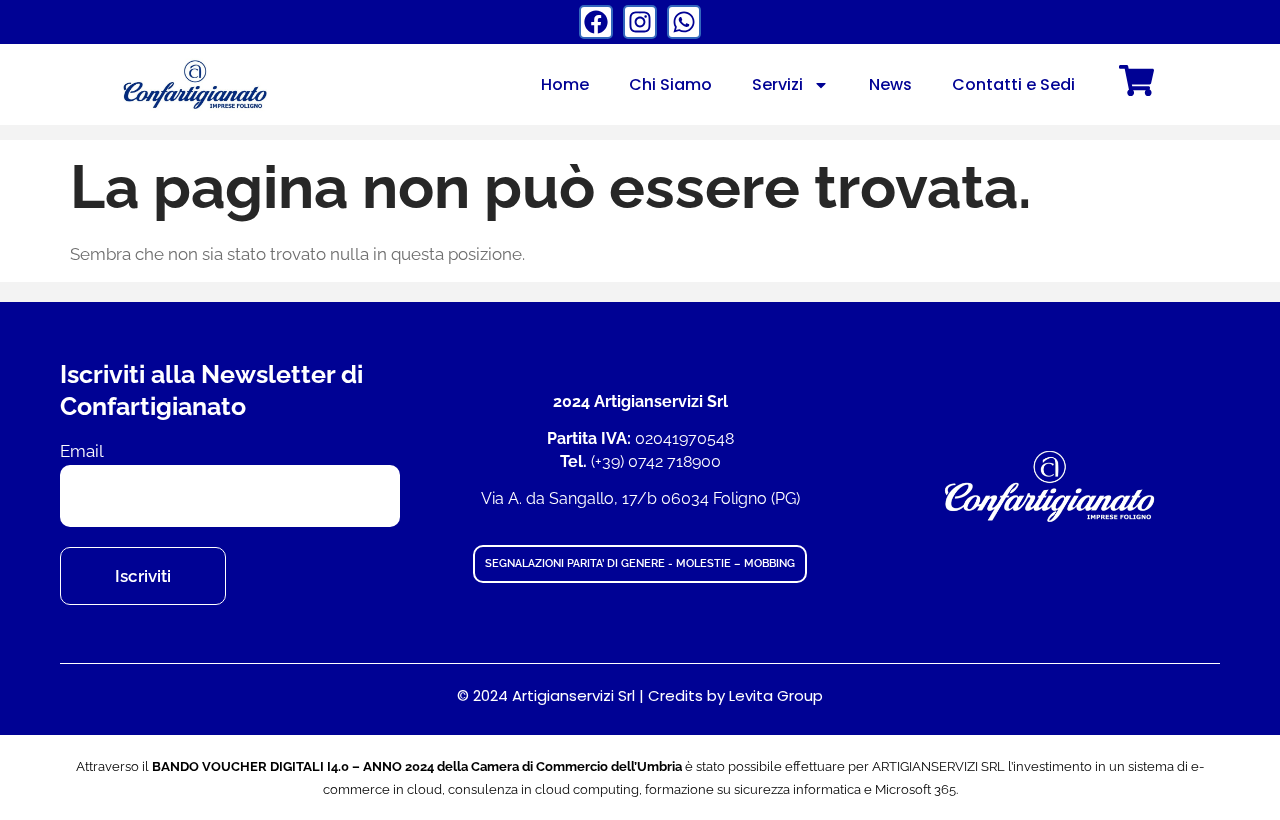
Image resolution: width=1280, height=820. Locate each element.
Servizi (777, 84)
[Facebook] (596, 22)
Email (82, 451)
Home (565, 84)
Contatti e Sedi (1013, 84)
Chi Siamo (670, 84)
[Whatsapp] (684, 22)
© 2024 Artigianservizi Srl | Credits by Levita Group (640, 695)
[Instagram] (640, 22)
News (890, 84)
